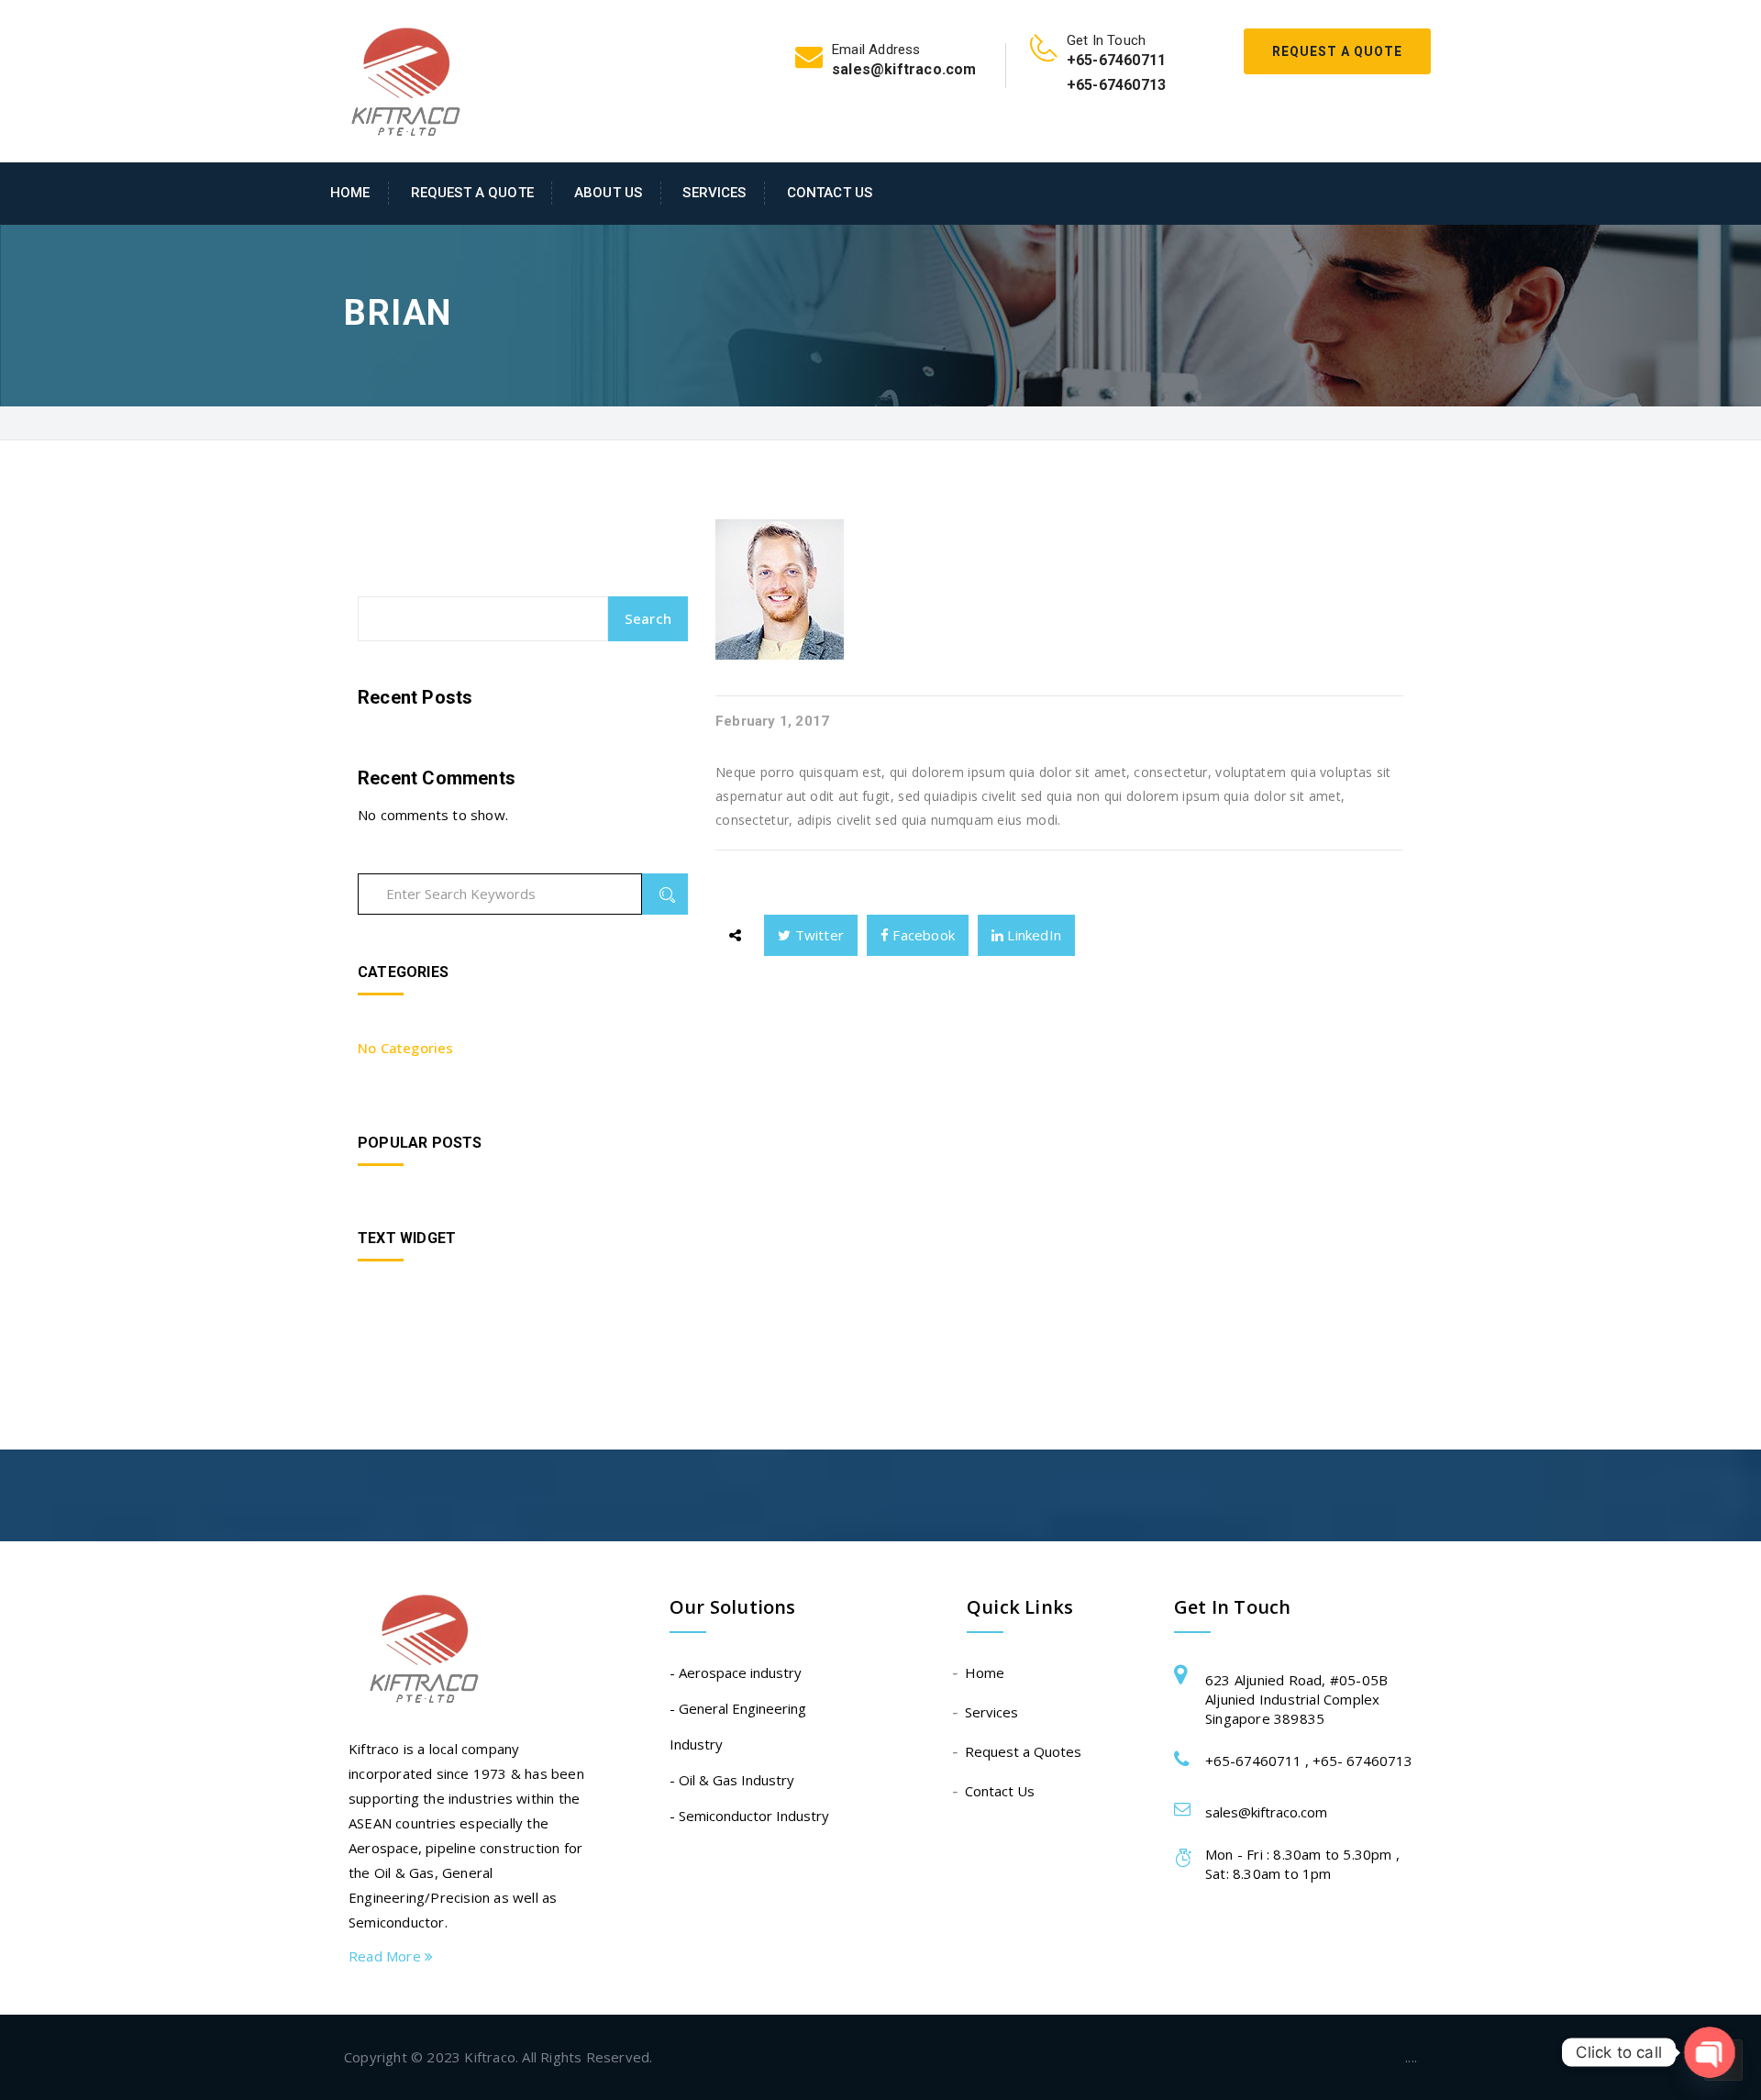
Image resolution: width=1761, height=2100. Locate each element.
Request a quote (472, 193)
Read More (387, 1956)
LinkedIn (1032, 935)
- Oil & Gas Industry (732, 1780)
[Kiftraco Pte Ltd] (395, 83)
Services (714, 193)
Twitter (817, 935)
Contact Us (830, 193)
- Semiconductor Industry (749, 1816)
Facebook (922, 935)
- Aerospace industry (736, 1672)
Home (350, 193)
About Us (608, 193)
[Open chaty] (1710, 2053)
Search (648, 618)
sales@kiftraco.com (1266, 1812)
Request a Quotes (1024, 1751)
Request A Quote (1337, 51)
